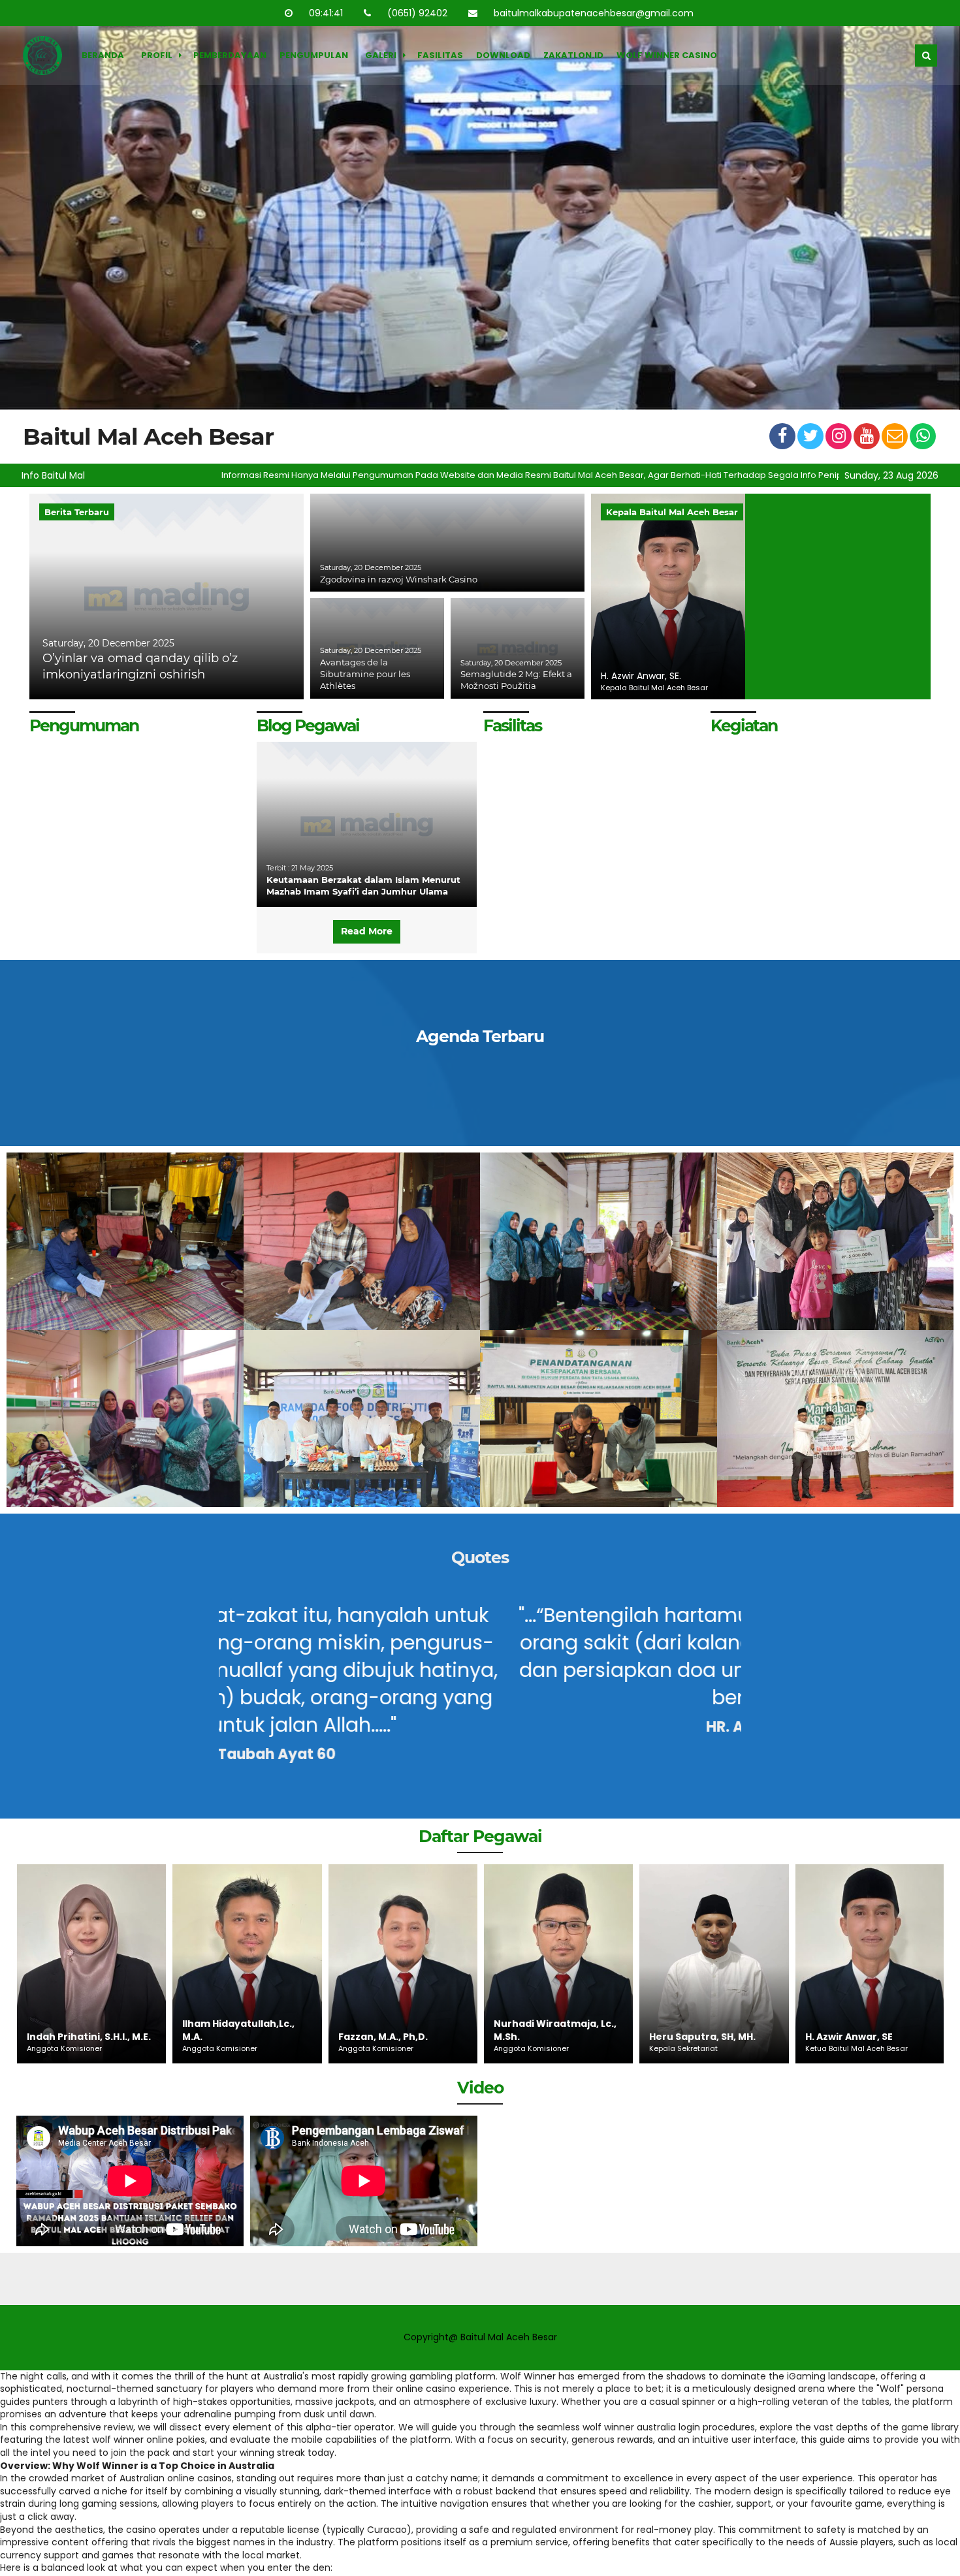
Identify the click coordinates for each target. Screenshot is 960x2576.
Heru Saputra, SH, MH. (546, 2037)
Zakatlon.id (573, 55)
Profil (157, 55)
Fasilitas (440, 55)
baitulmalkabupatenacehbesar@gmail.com (595, 13)
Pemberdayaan (230, 55)
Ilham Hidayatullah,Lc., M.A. (82, 2030)
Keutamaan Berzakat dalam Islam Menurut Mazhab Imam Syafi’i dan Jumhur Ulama (363, 885)
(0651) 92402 (419, 13)
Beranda (103, 55)
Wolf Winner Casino (667, 55)
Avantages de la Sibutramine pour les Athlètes (365, 674)
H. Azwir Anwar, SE (693, 2037)
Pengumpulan (314, 55)
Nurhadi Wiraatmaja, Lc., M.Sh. (399, 2030)
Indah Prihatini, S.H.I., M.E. (867, 2037)
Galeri (381, 55)
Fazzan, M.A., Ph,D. (227, 2037)
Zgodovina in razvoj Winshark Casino (399, 579)
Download (503, 55)
